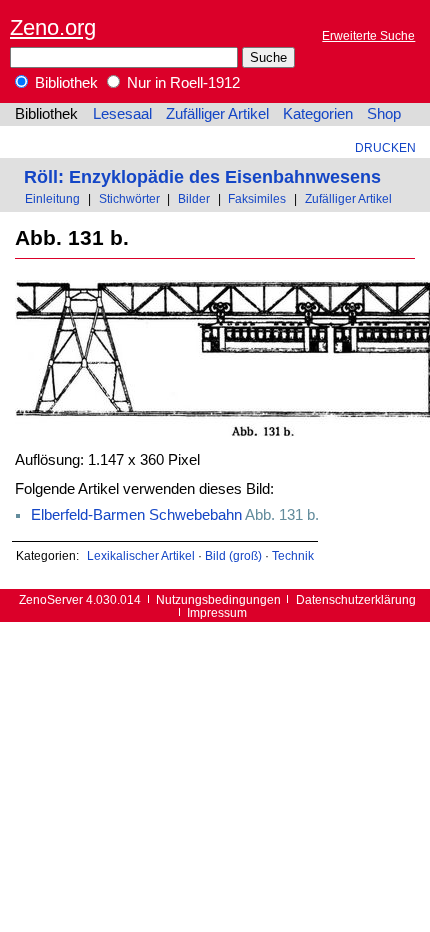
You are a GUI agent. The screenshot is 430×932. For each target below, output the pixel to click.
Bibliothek (64, 83)
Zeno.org (53, 27)
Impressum (217, 612)
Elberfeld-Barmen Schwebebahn (136, 515)
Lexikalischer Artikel (141, 555)
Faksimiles (257, 198)
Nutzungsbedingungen (218, 599)
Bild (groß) (233, 555)
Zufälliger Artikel (217, 114)
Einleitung (52, 198)
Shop (384, 114)
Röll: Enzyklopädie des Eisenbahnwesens (202, 176)
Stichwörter (129, 198)
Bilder (194, 198)
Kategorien (318, 114)
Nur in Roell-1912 (181, 83)
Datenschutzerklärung (356, 599)
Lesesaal (122, 114)
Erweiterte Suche (368, 35)
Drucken (385, 147)
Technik (293, 555)
